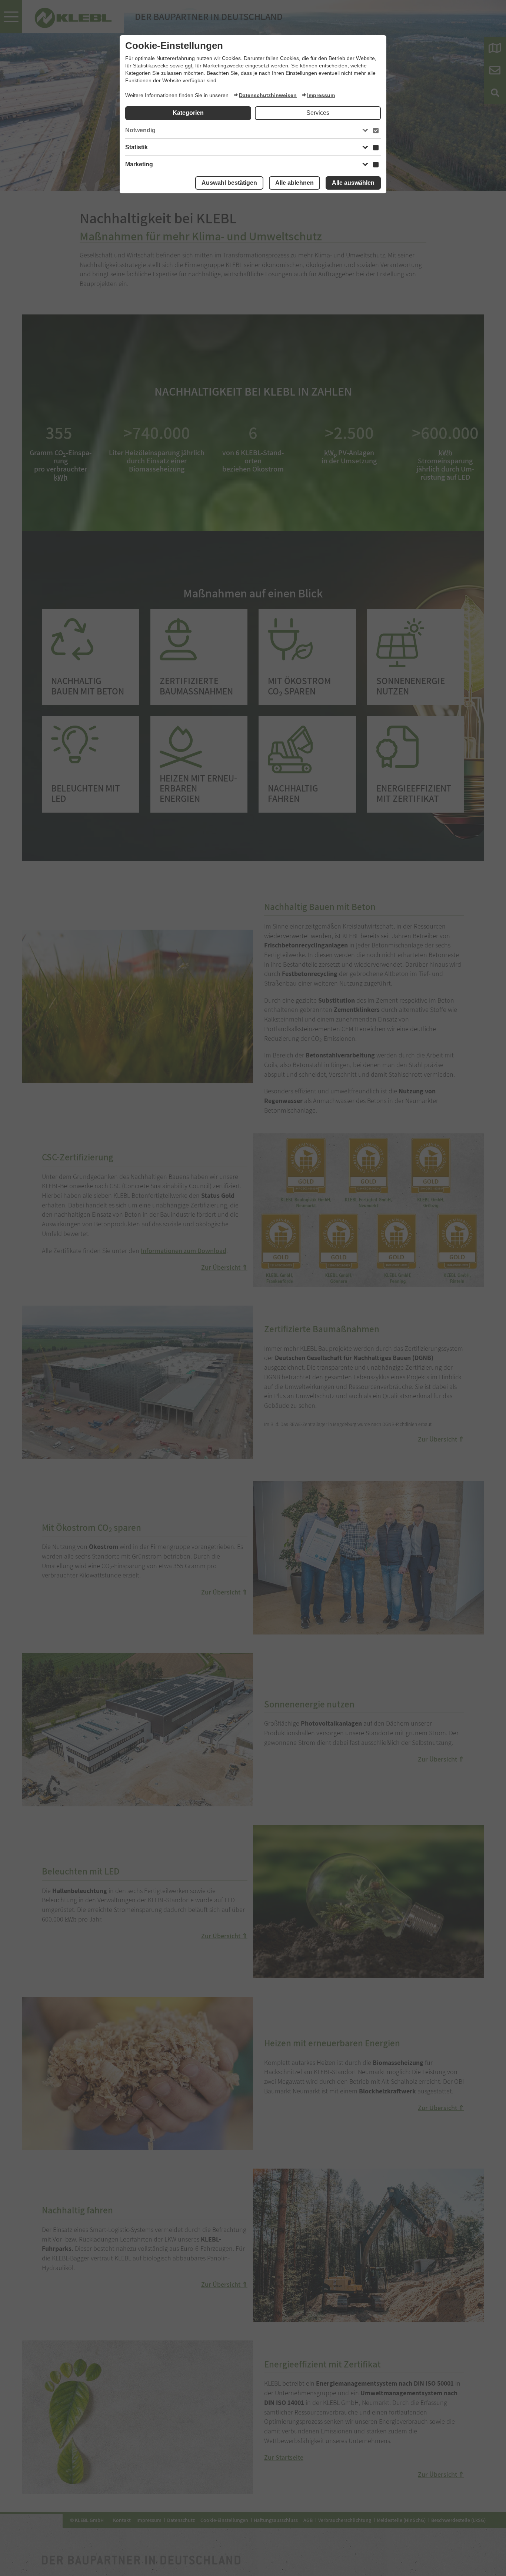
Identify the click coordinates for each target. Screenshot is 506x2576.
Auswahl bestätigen (229, 183)
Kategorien (188, 113)
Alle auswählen (353, 183)
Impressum (321, 95)
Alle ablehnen (294, 183)
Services (318, 113)
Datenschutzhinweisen (268, 95)
